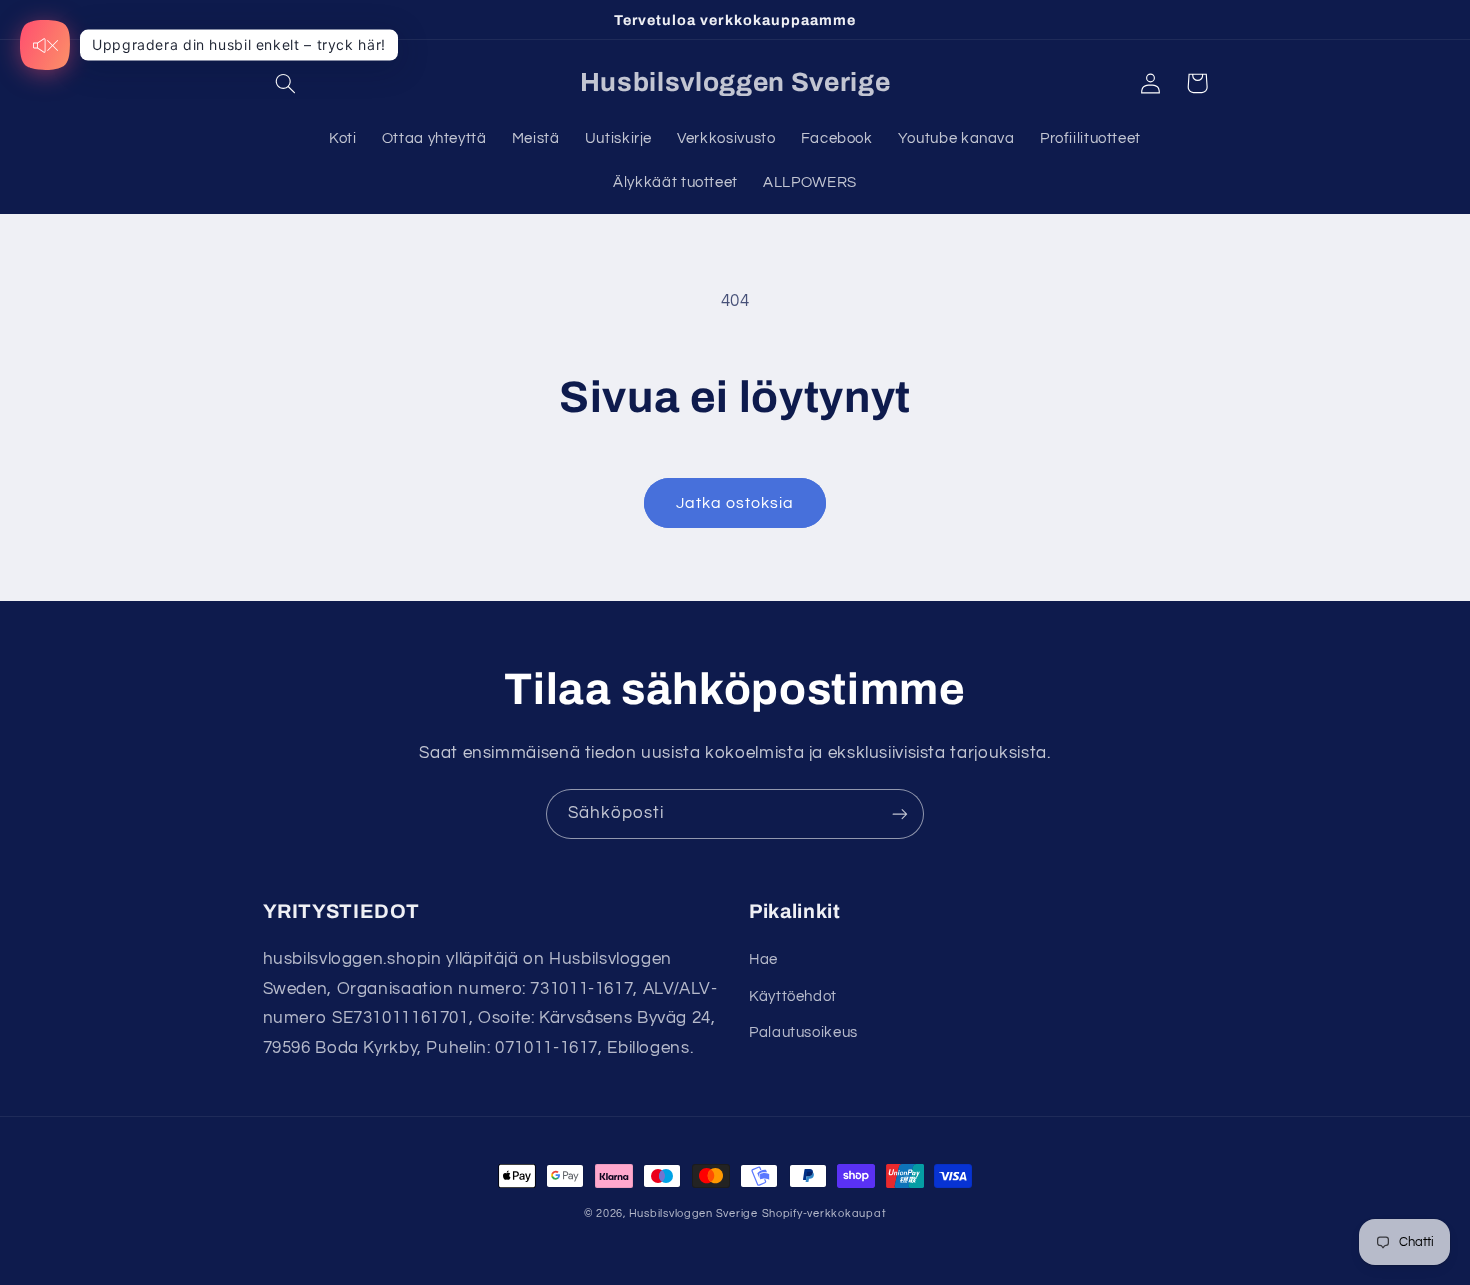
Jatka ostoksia (735, 503)
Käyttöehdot (793, 996)
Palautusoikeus (803, 1032)
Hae (763, 959)
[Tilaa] (900, 813)
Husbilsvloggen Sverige (693, 1213)
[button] (286, 83)
